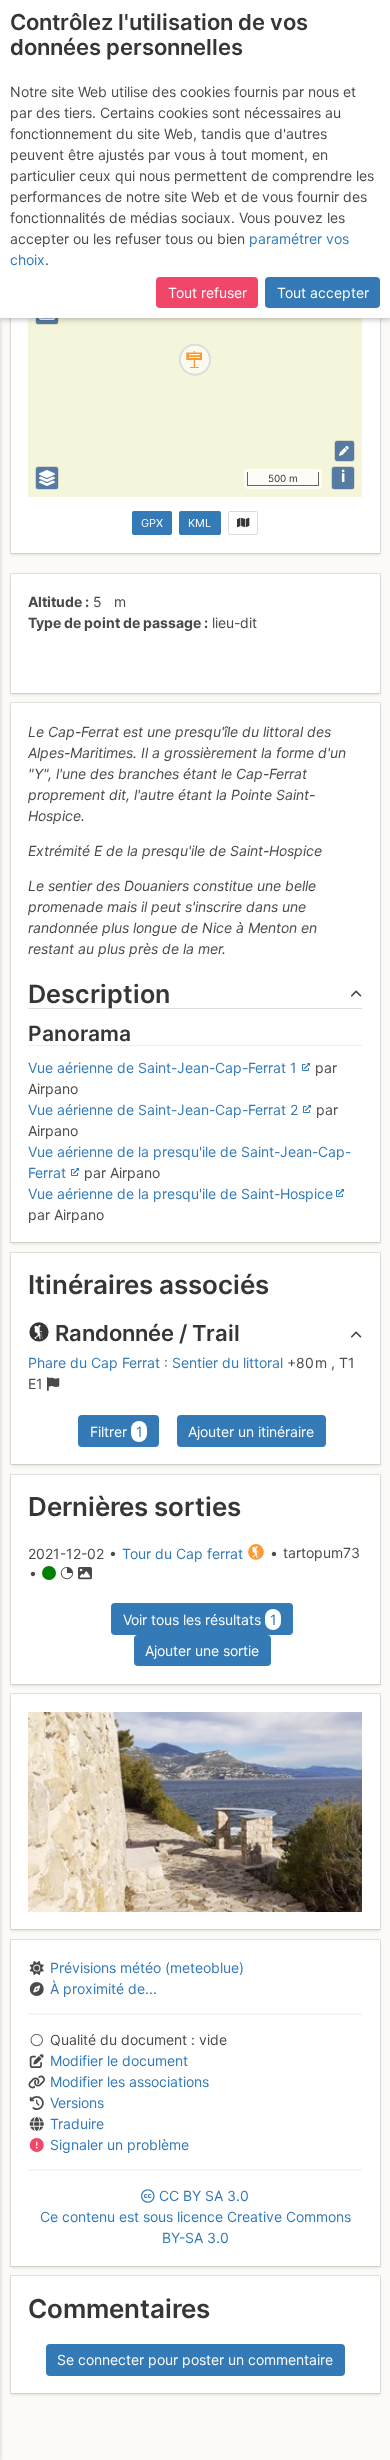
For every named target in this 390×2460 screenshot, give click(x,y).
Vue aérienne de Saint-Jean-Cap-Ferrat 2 (163, 1109)
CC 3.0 (195, 2216)
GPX (152, 523)
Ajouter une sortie (202, 1650)
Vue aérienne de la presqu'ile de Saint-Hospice (180, 1193)
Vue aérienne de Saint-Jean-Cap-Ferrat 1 (162, 1067)
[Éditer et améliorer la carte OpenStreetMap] (344, 450)
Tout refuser (207, 292)
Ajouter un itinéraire (251, 1431)
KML (199, 523)
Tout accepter (323, 292)
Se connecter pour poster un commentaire (195, 2359)
